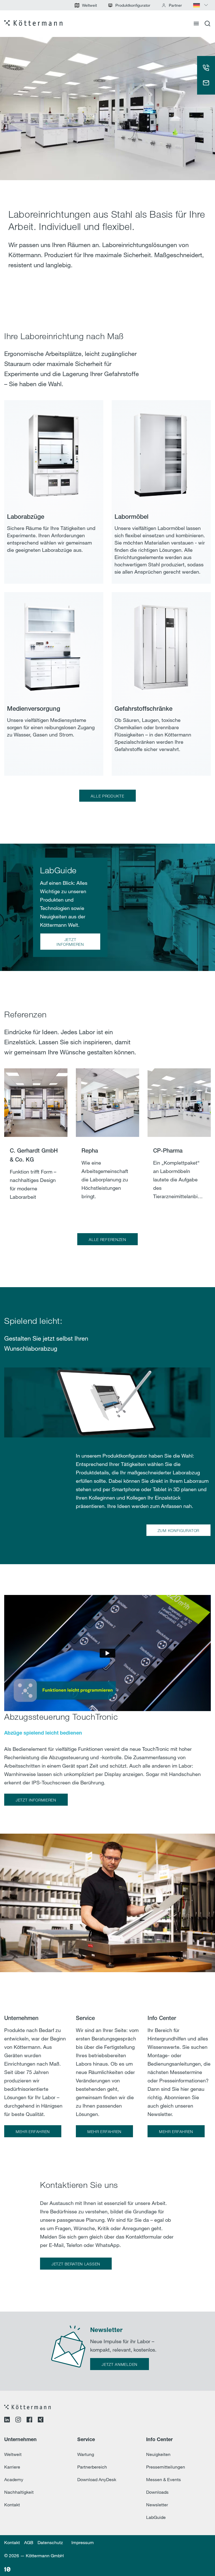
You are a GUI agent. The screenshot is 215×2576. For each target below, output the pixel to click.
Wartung (86, 2454)
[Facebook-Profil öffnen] (29, 2420)
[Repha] (107, 1142)
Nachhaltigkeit (19, 2492)
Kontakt (12, 2505)
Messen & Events (163, 2479)
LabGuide (156, 2517)
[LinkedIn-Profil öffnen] (7, 2420)
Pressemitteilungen (166, 2467)
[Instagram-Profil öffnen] (18, 2420)
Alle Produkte (107, 796)
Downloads (157, 2492)
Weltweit (13, 2454)
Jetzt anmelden (120, 2364)
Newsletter (157, 2505)
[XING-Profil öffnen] (41, 2420)
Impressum (83, 2542)
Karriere (12, 2467)
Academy (14, 2479)
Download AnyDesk (97, 2479)
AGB (29, 2542)
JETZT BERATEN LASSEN (76, 2264)
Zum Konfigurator (178, 1530)
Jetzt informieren (70, 942)
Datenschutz (50, 2542)
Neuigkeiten (158, 2454)
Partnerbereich (92, 2467)
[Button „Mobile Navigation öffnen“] (196, 24)
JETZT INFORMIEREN (36, 1800)
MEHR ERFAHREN (33, 2132)
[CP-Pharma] (179, 1142)
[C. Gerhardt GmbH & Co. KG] (36, 1142)
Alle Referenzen (107, 1239)
